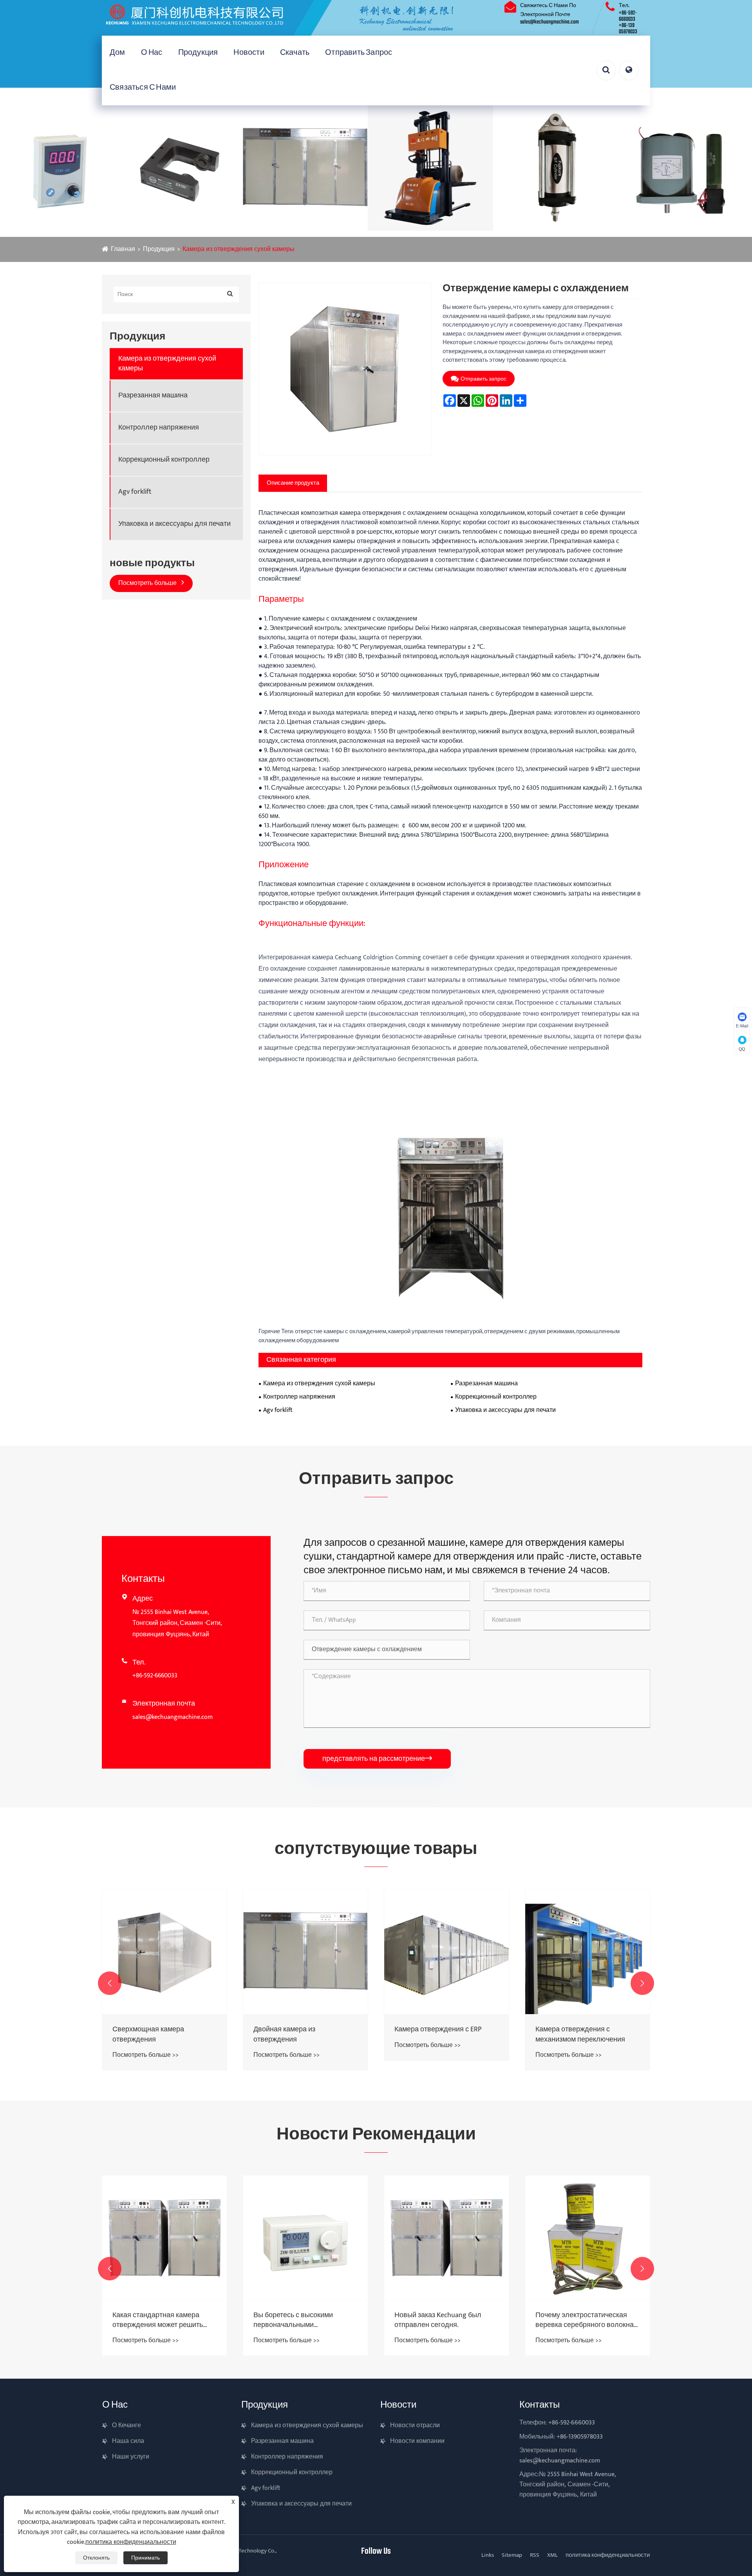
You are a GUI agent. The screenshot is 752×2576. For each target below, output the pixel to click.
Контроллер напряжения (159, 428)
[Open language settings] (629, 70)
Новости (249, 53)
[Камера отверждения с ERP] (305, 1952)
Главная (123, 249)
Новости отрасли (415, 2425)
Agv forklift (135, 492)
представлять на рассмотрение (377, 1759)
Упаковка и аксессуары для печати (174, 524)
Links (488, 2555)
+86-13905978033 (580, 2437)
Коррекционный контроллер (164, 460)
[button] (110, 1983)
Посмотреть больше (148, 583)
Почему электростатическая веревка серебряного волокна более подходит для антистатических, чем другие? (444, 2320)
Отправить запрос (359, 53)
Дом (117, 53)
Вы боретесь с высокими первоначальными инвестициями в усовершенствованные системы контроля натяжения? (162, 2320)
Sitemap (512, 2555)
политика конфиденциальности (608, 2555)
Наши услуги (131, 2457)
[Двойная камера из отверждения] (164, 1952)
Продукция (198, 53)
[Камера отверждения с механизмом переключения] (446, 1952)
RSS (535, 2555)
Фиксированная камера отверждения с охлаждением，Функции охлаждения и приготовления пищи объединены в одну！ (587, 2320)
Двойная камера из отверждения (143, 2034)
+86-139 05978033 (628, 29)
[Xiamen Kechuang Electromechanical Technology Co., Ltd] (290, 18)
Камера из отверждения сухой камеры (239, 249)
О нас (152, 53)
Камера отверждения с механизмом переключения (439, 2034)
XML (552, 2555)
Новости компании (417, 2441)
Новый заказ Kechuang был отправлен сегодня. (297, 2320)
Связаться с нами (143, 88)
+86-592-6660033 (628, 16)
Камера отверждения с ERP (297, 2030)
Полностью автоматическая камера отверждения (581, 2034)
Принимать (146, 2558)
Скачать (295, 53)
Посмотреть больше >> (146, 2055)
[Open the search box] (606, 70)
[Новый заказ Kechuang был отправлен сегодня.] (305, 2238)
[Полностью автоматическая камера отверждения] (587, 1952)
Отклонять (96, 2558)
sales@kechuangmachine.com (550, 22)
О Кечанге (127, 2425)
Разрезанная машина (153, 396)
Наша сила (128, 2441)
